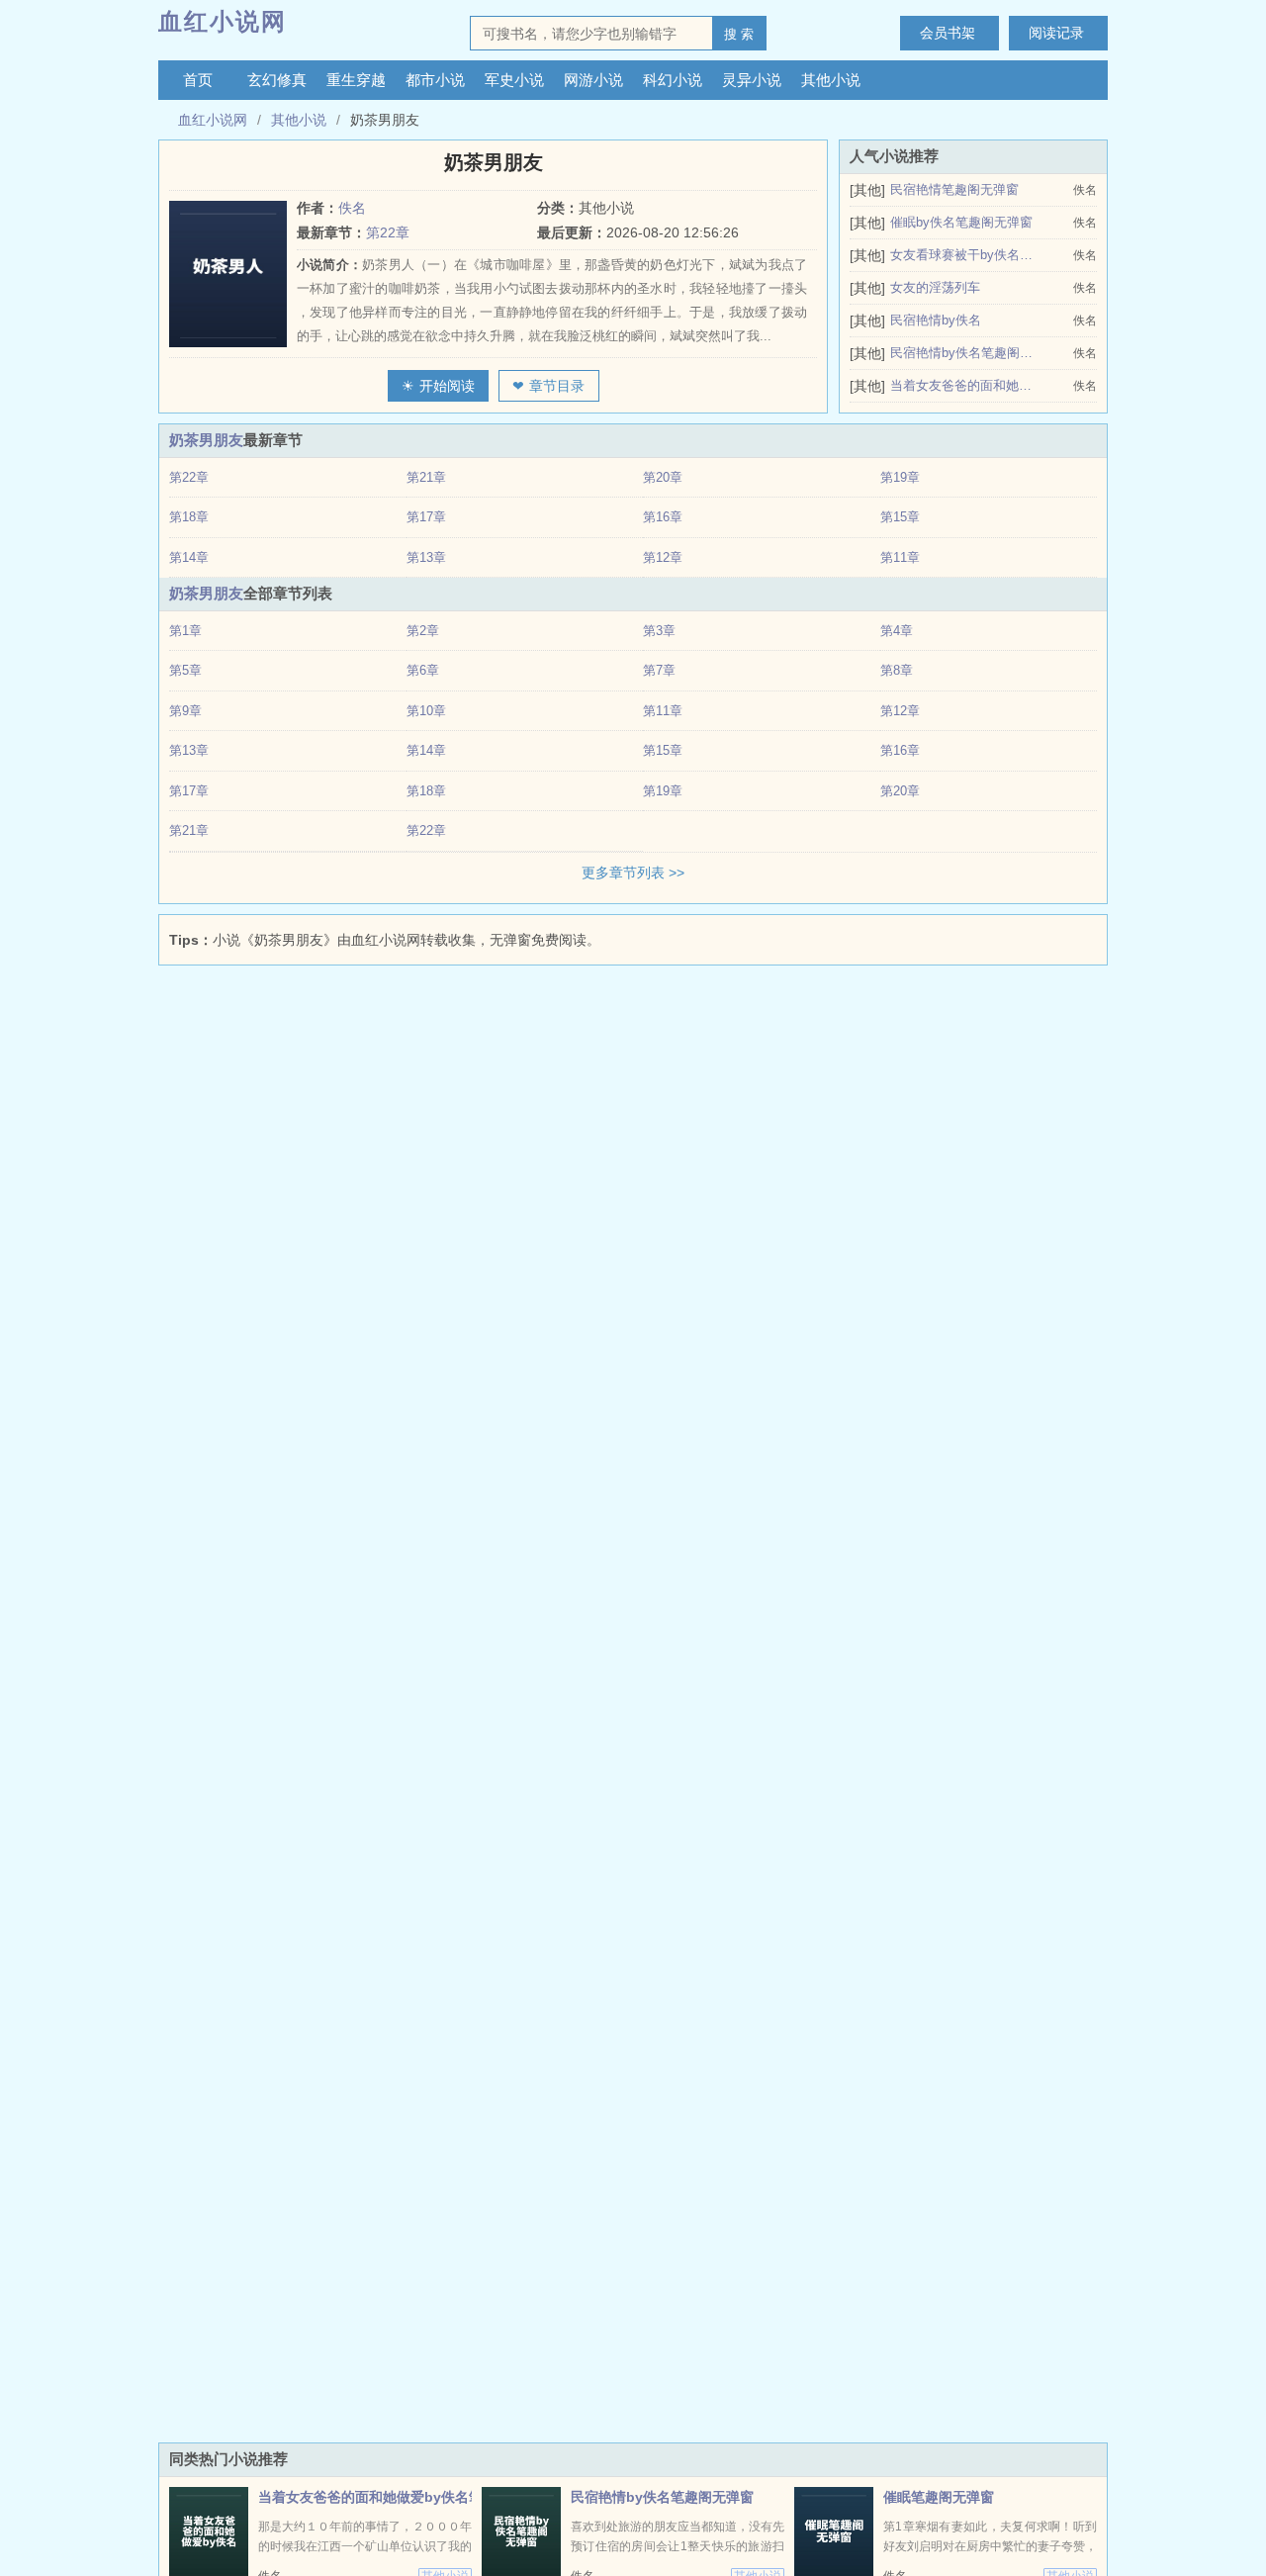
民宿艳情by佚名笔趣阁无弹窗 (962, 353)
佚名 (352, 208)
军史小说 (514, 80)
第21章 (426, 477)
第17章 (426, 517)
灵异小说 (752, 80)
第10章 (426, 711)
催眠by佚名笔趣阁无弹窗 (961, 222)
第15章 (900, 517)
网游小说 (593, 80)
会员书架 (948, 33)
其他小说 (831, 80)
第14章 (189, 557)
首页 (198, 80)
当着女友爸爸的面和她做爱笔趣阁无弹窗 (962, 385)
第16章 (663, 517)
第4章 (897, 631)
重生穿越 (356, 80)
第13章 (426, 557)
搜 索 (739, 34)
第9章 (185, 711)
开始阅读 (447, 386)
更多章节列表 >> (633, 873)
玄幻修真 (277, 80)
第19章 (900, 477)
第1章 (185, 631)
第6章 (423, 670)
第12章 (663, 557)
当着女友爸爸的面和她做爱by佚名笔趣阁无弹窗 (405, 2497)
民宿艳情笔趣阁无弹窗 (954, 189)
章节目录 (557, 386)
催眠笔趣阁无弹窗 (939, 2497)
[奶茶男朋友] (233, 274)
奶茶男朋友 (206, 440)
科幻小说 (673, 80)
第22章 (388, 232)
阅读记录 (1056, 33)
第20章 (663, 477)
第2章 (423, 631)
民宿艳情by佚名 (936, 320)
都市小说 (435, 80)
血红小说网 (223, 21)
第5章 (185, 670)
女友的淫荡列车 (935, 287)
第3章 (659, 631)
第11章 (900, 557)
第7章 (659, 670)
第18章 (189, 517)
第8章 (897, 670)
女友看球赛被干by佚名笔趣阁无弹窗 (962, 255)
